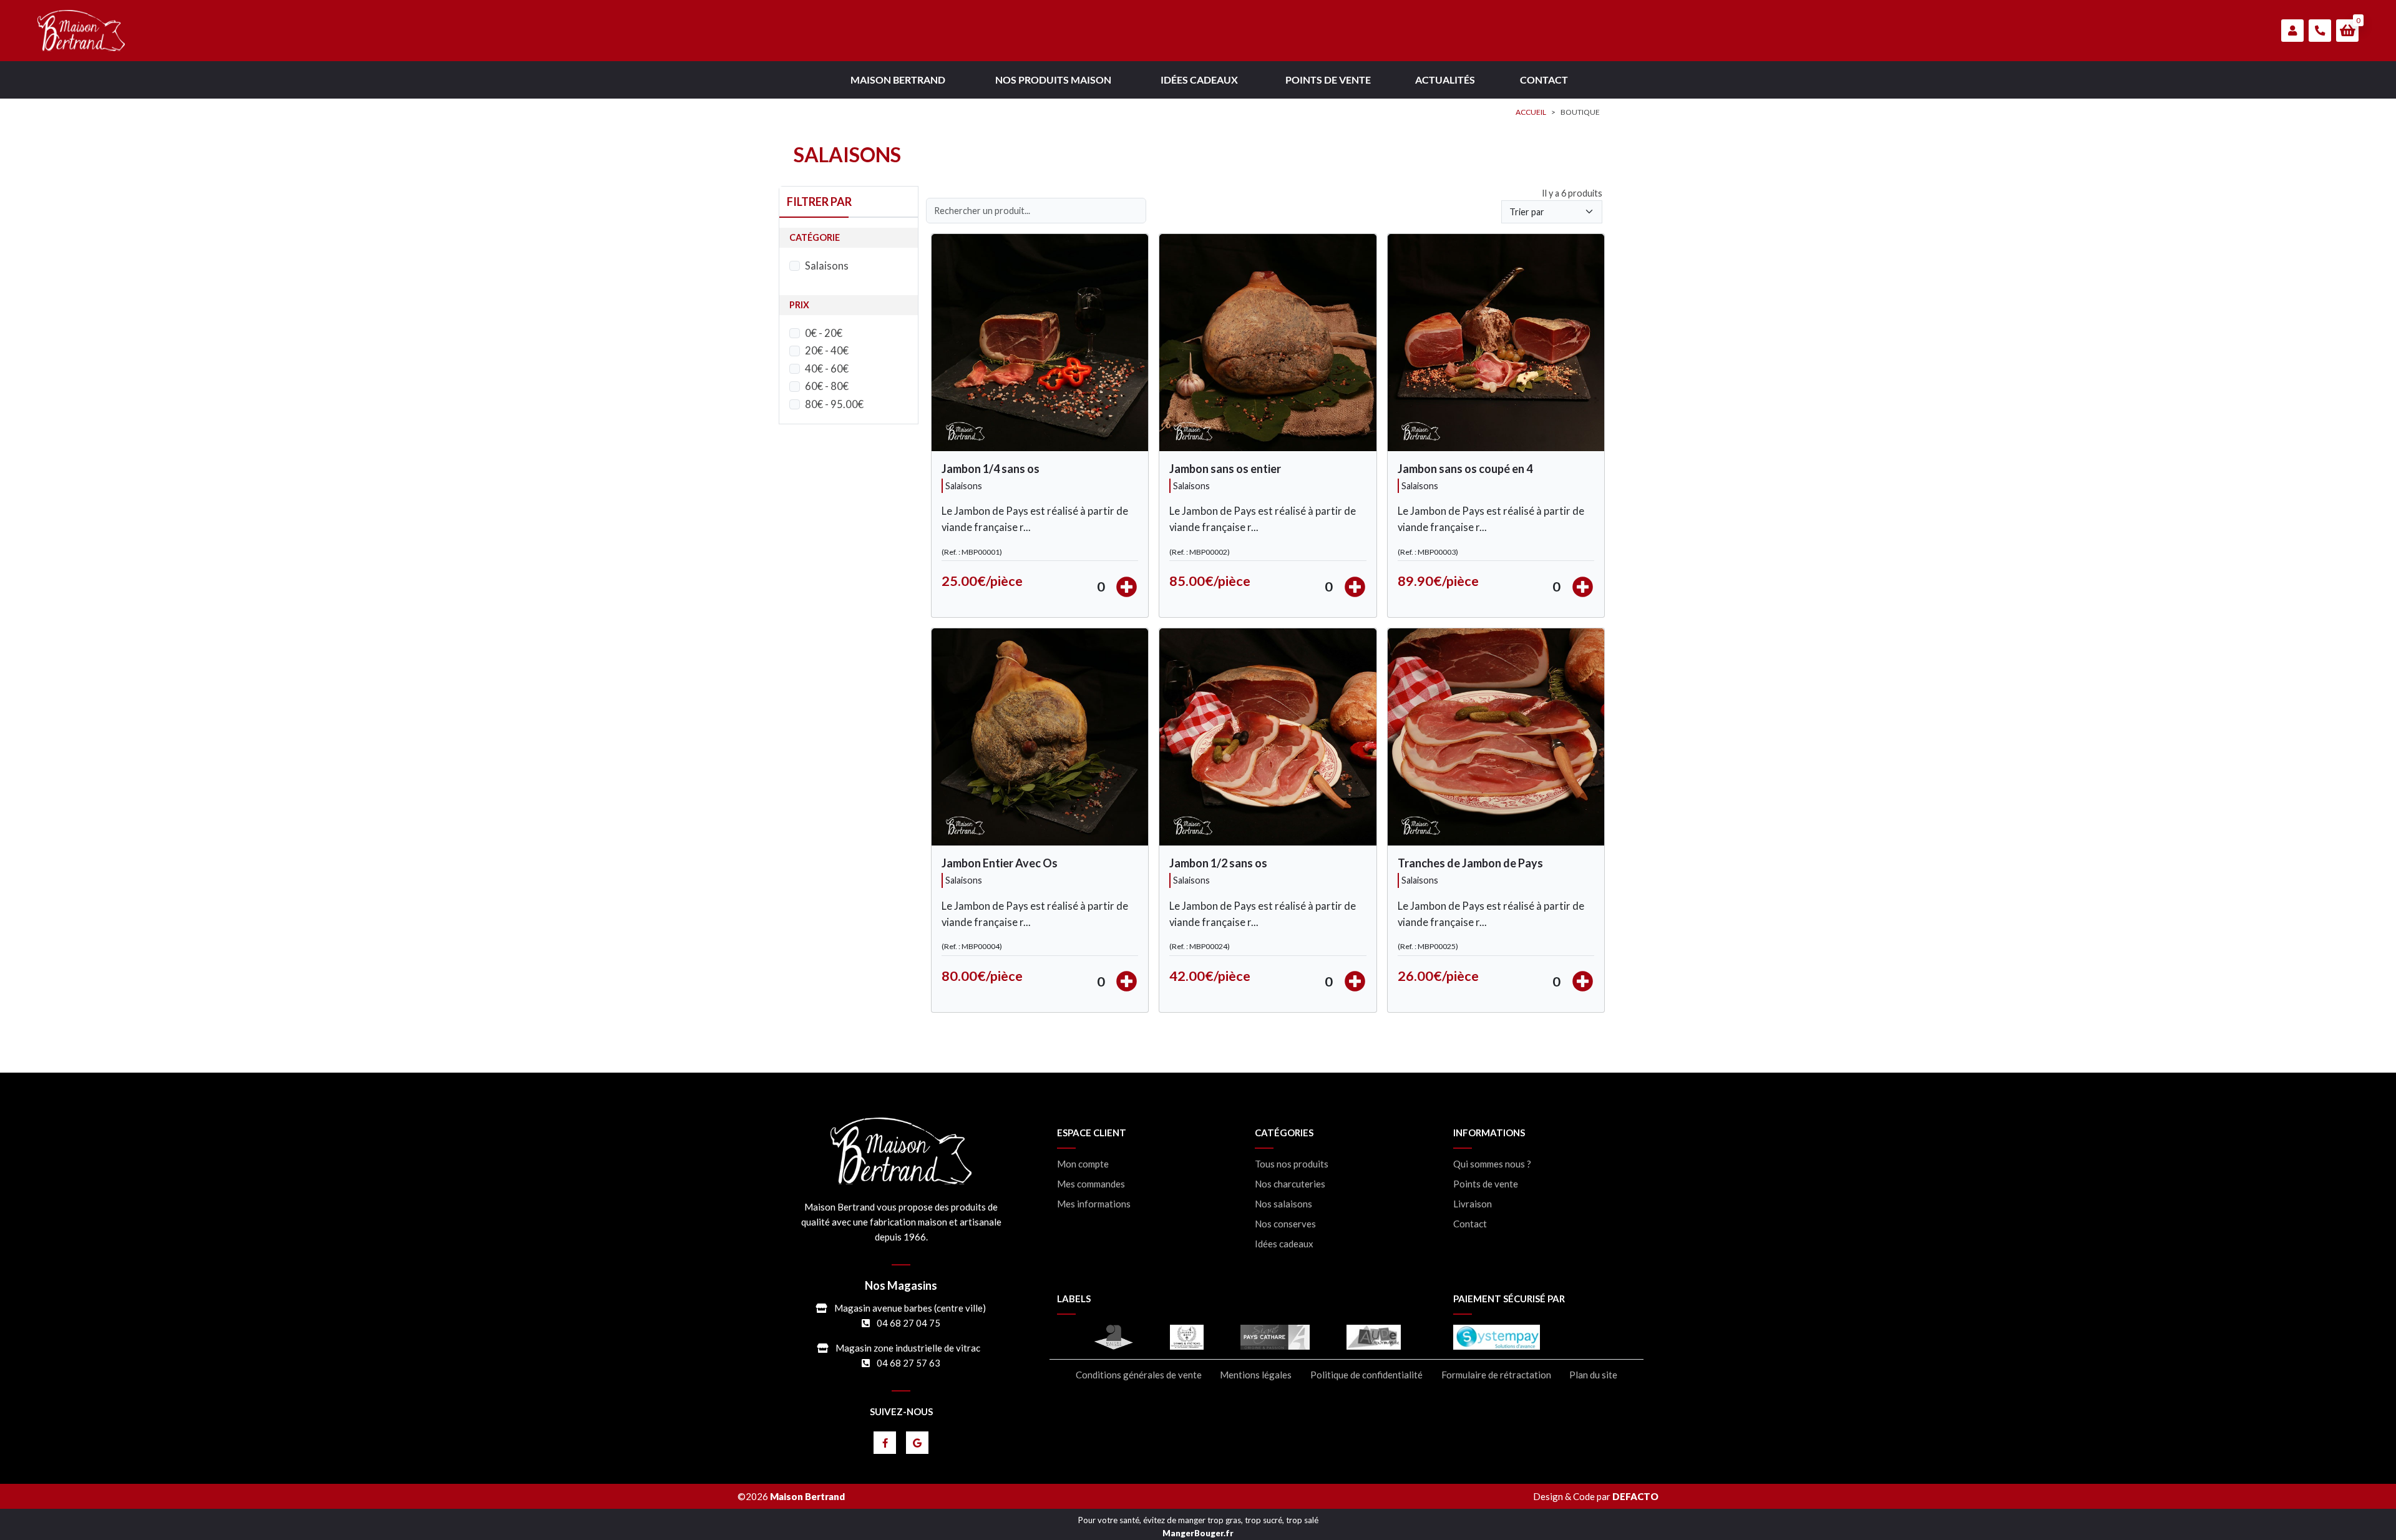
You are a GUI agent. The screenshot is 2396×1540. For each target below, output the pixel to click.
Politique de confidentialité (1366, 1375)
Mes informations (1094, 1204)
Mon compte (1083, 1164)
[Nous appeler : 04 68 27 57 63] (2320, 31)
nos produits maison (1053, 80)
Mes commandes (1091, 1184)
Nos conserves (1285, 1224)
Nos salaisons (1283, 1204)
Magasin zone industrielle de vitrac (908, 1348)
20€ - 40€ (827, 351)
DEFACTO (1635, 1496)
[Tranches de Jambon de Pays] (1496, 737)
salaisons (964, 486)
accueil (1531, 112)
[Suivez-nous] (885, 1443)
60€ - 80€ (827, 386)
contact (1544, 80)
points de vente (1328, 80)
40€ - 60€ (827, 369)
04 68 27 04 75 (908, 1323)
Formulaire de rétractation (1496, 1375)
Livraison (1473, 1204)
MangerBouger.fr (1198, 1533)
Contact (1470, 1224)
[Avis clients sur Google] (917, 1443)
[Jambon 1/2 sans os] (1268, 737)
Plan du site (1593, 1375)
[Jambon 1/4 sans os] (1040, 343)
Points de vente (1486, 1184)
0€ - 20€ (824, 333)
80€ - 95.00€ (834, 404)
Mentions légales (1256, 1375)
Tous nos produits (1292, 1164)
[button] (2347, 31)
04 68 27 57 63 (908, 1363)
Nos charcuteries (1290, 1184)
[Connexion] (2292, 31)
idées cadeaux (1199, 80)
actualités (1445, 80)
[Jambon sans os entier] (1268, 343)
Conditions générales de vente (1139, 1375)
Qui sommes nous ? (1492, 1164)
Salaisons (827, 266)
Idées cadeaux (1284, 1244)
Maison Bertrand (898, 80)
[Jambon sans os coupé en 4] (1496, 343)
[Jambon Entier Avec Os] (1040, 737)
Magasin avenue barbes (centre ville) (910, 1308)
